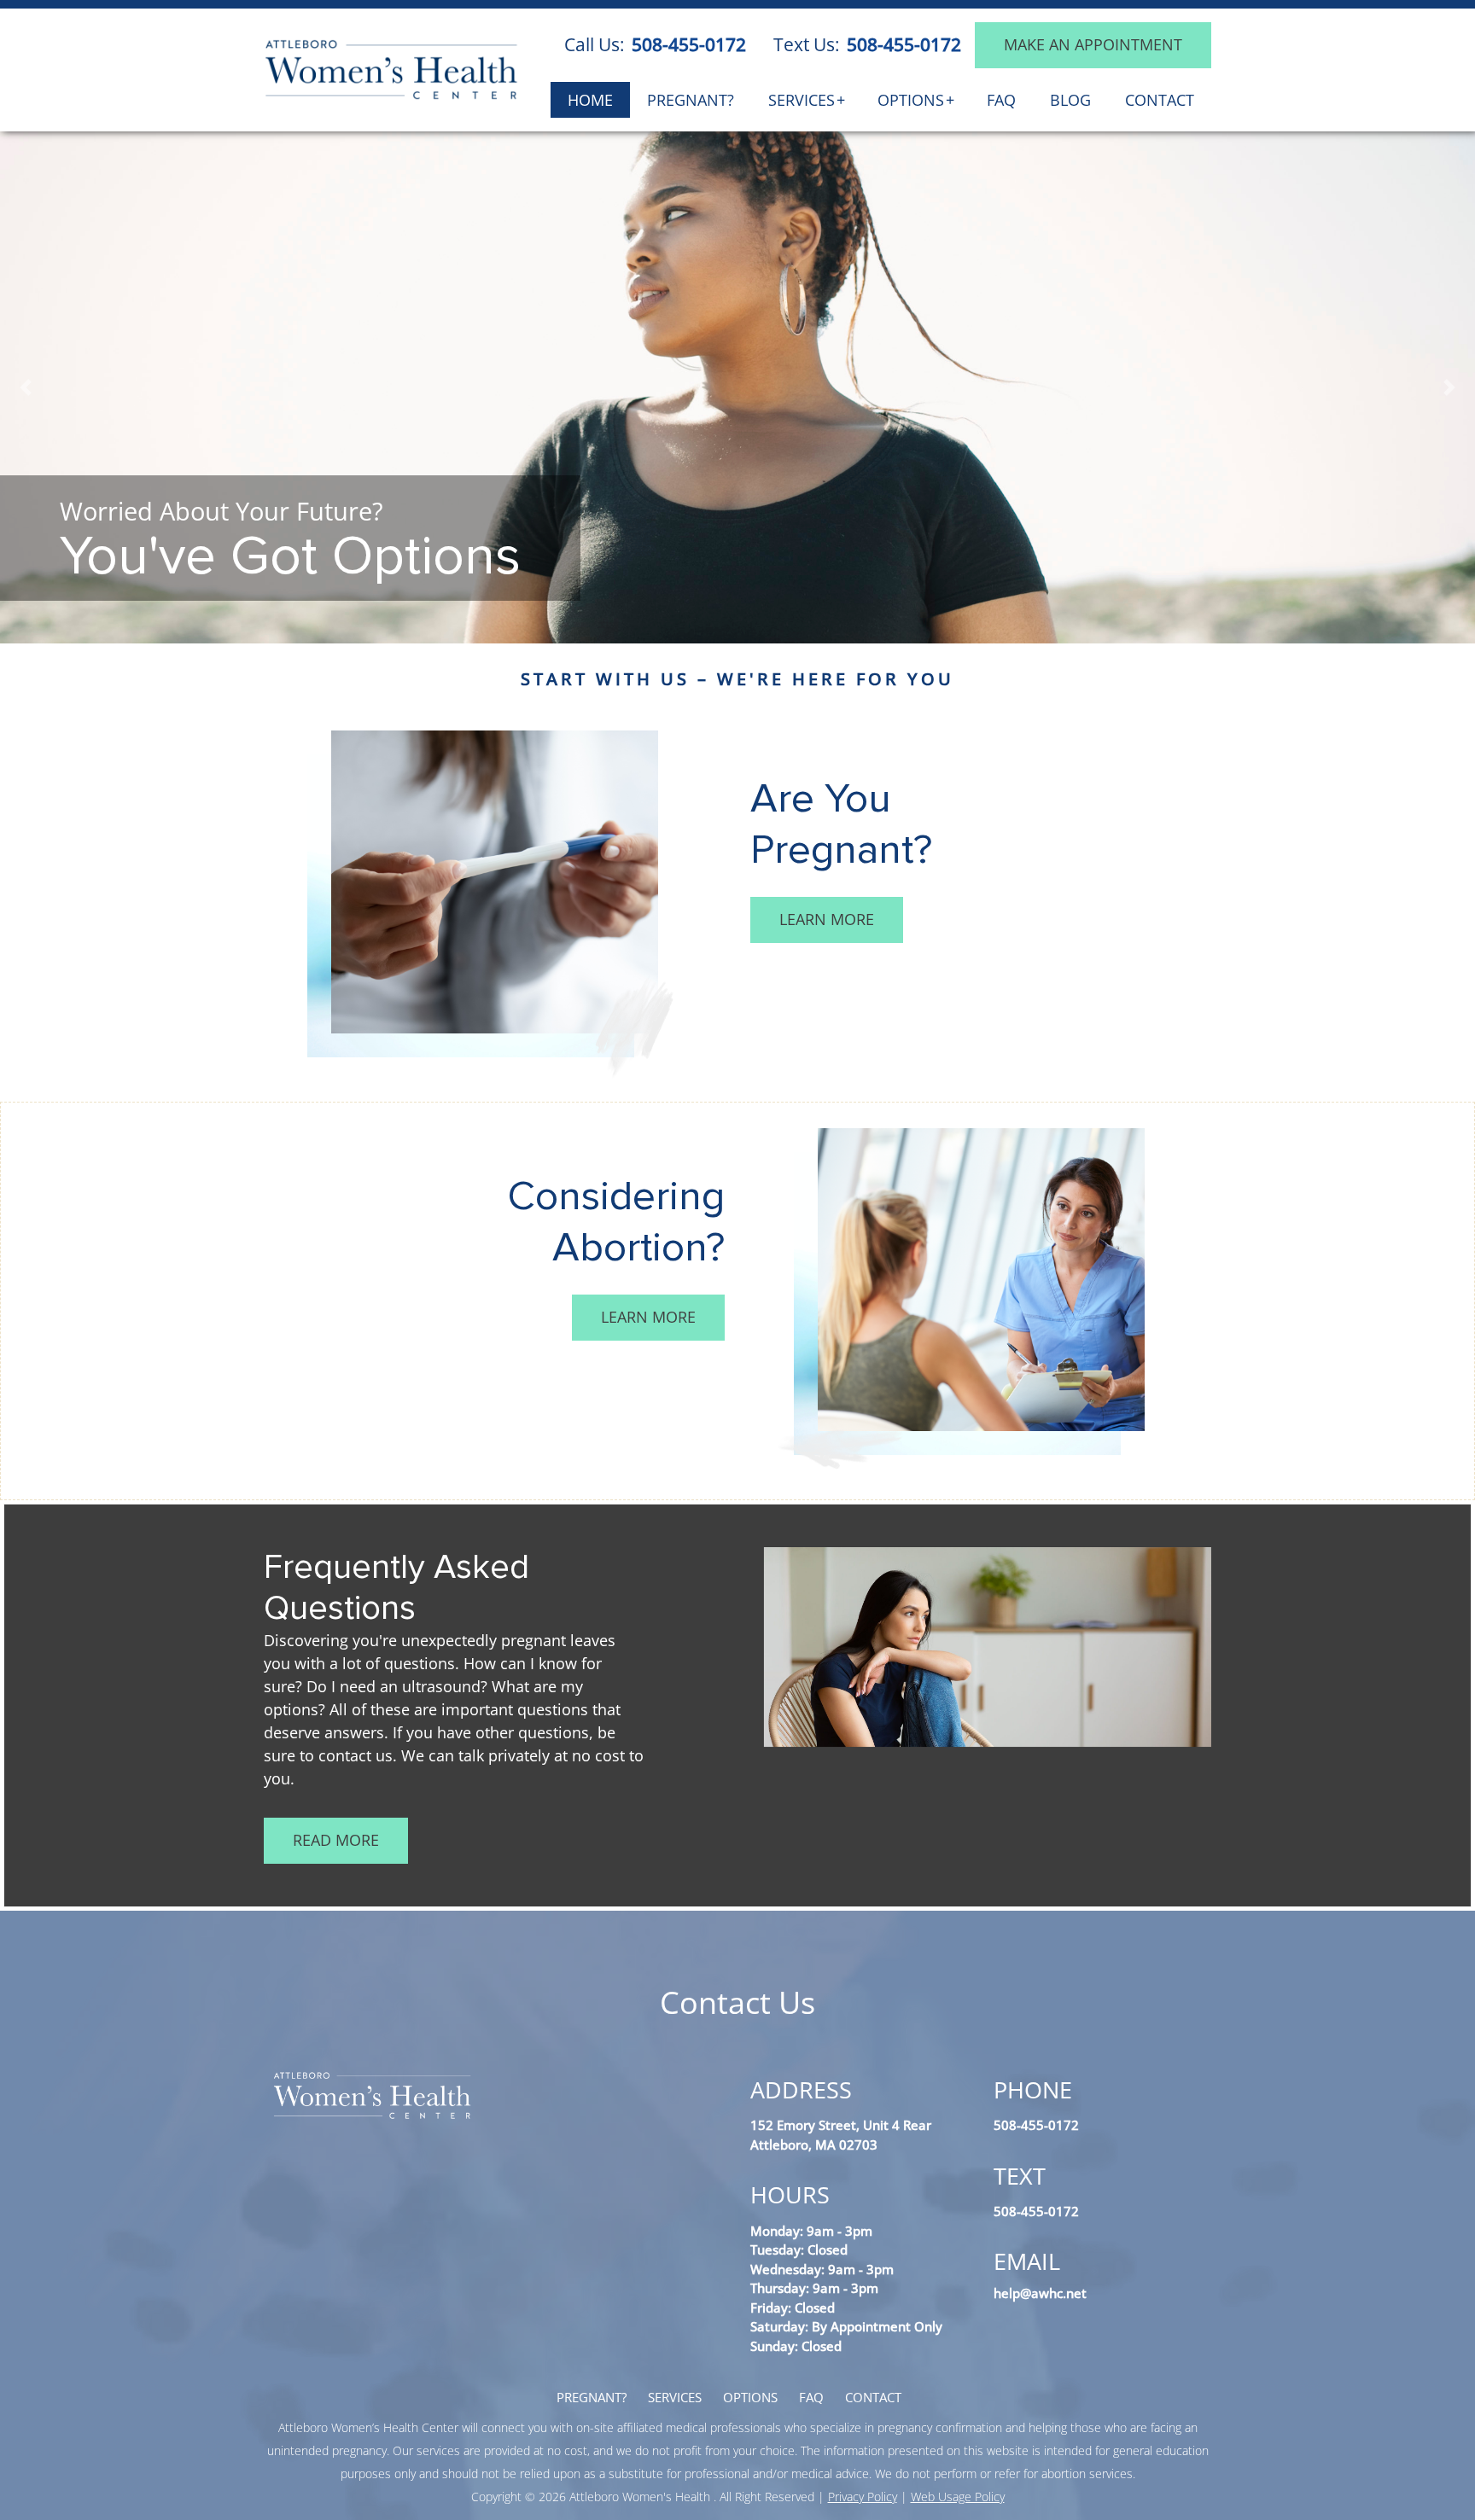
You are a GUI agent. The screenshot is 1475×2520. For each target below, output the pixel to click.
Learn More (827, 919)
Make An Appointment (1093, 44)
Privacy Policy (863, 2497)
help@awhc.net (1040, 2293)
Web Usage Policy (958, 2497)
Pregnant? (691, 100)
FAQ (1001, 100)
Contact (1160, 100)
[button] (26, 387)
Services (802, 100)
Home (590, 100)
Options (911, 100)
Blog (1070, 100)
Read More (336, 1840)
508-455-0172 (689, 44)
